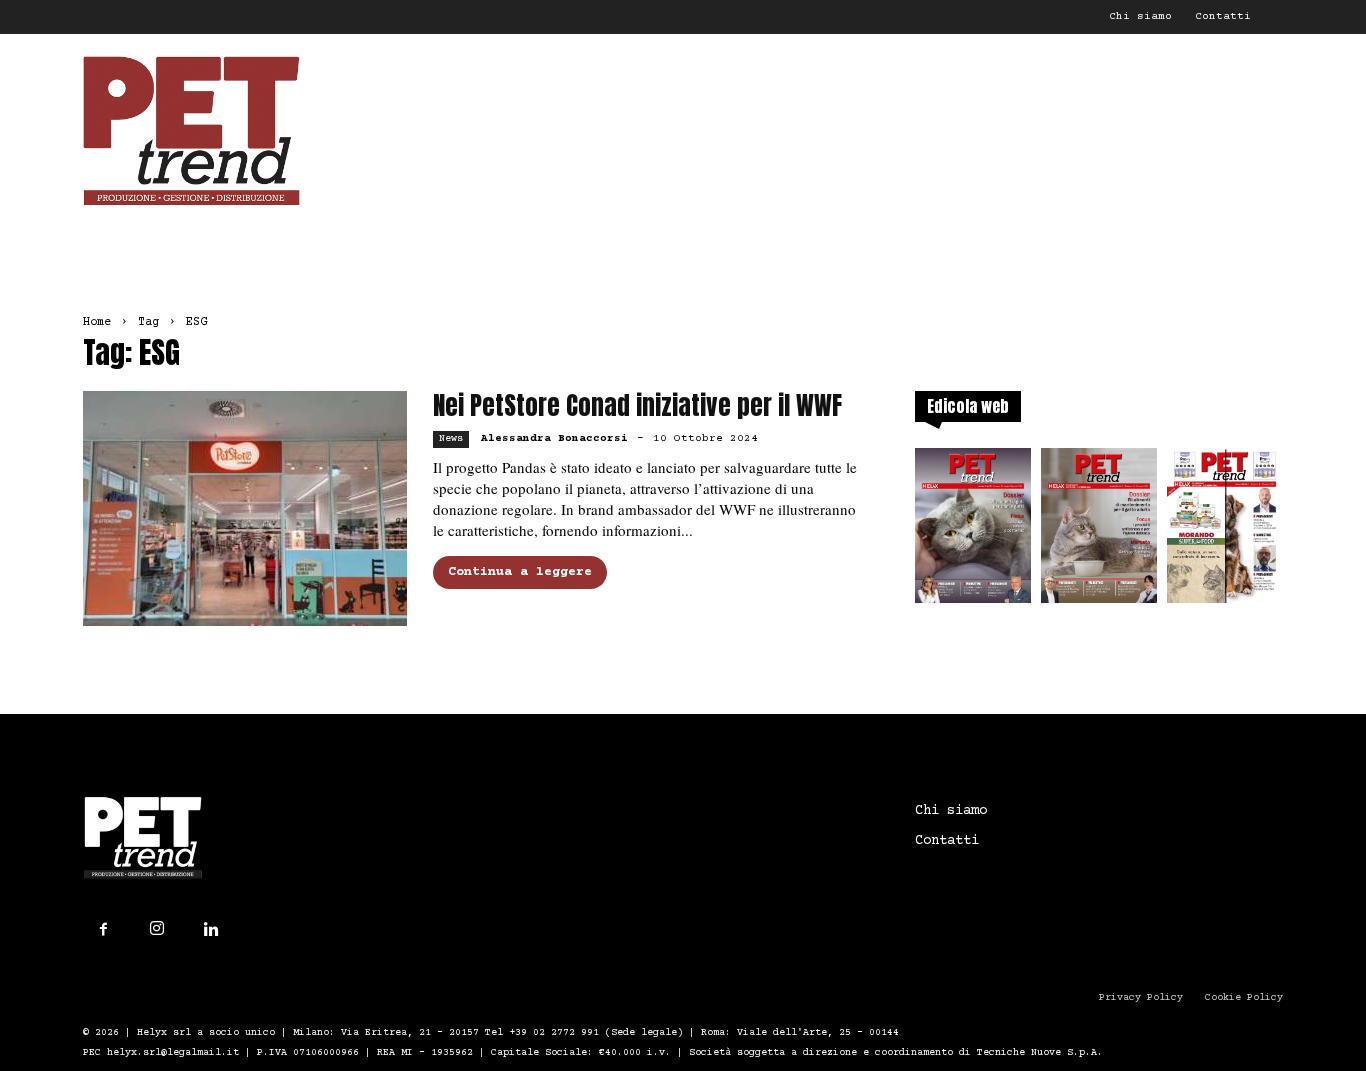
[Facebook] (103, 930)
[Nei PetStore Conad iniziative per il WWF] (245, 508)
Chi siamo (1140, 16)
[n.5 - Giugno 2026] (1099, 531)
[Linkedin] (211, 930)
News (451, 438)
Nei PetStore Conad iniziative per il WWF (637, 405)
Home (97, 322)
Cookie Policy (1244, 997)
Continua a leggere (520, 572)
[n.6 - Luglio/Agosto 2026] (973, 531)
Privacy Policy (1141, 997)
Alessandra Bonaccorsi (554, 438)
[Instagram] (157, 929)
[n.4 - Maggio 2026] (1225, 531)
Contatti (1223, 16)
